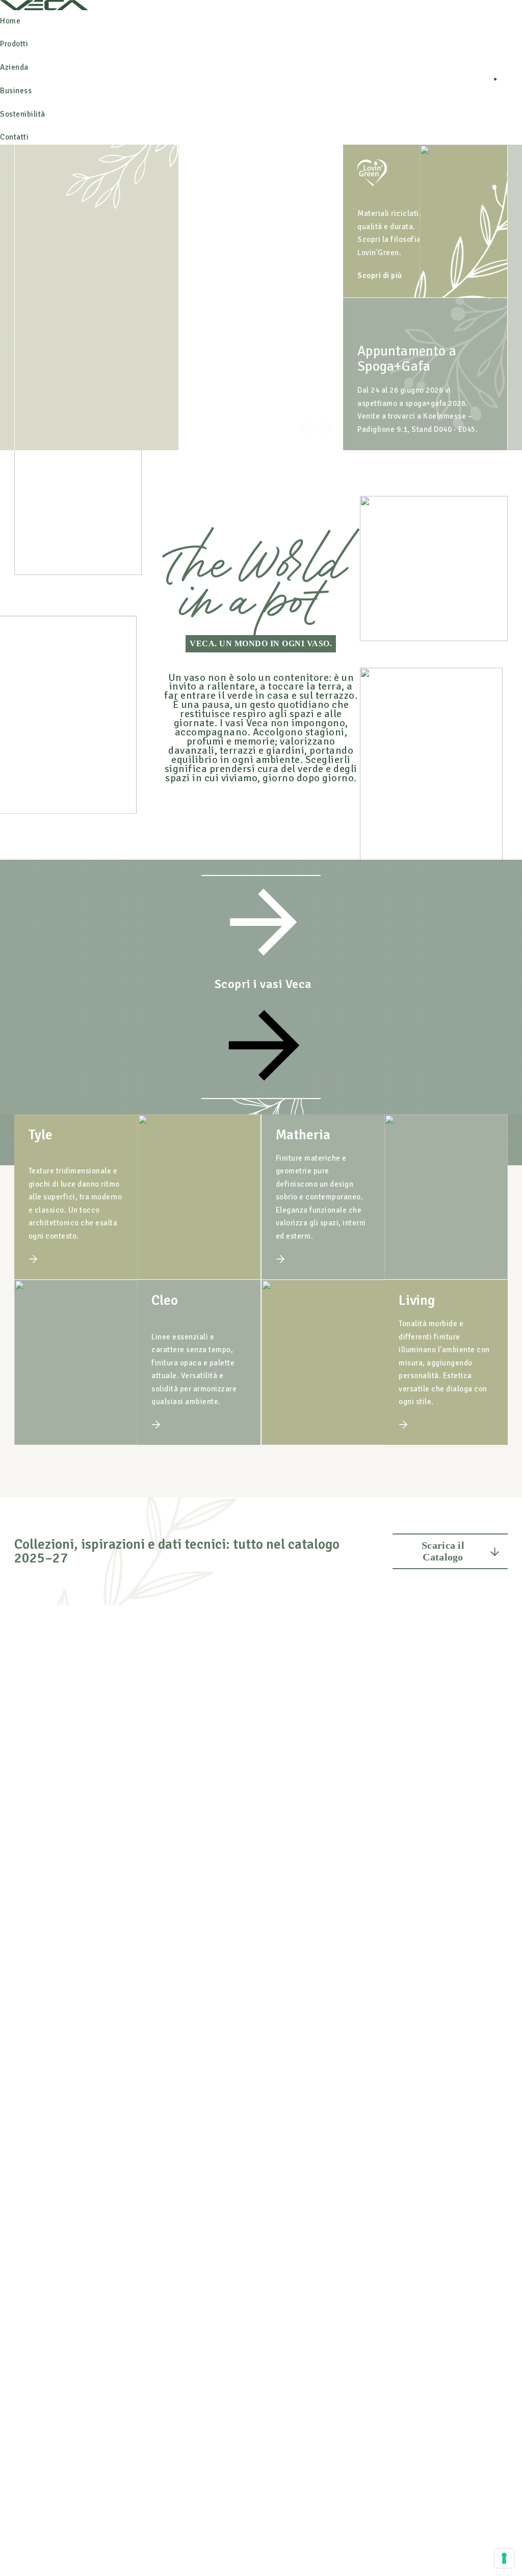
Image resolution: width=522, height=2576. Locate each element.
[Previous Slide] (308, 431)
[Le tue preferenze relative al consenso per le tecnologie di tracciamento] (504, 2558)
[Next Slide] (325, 431)
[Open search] (512, 79)
